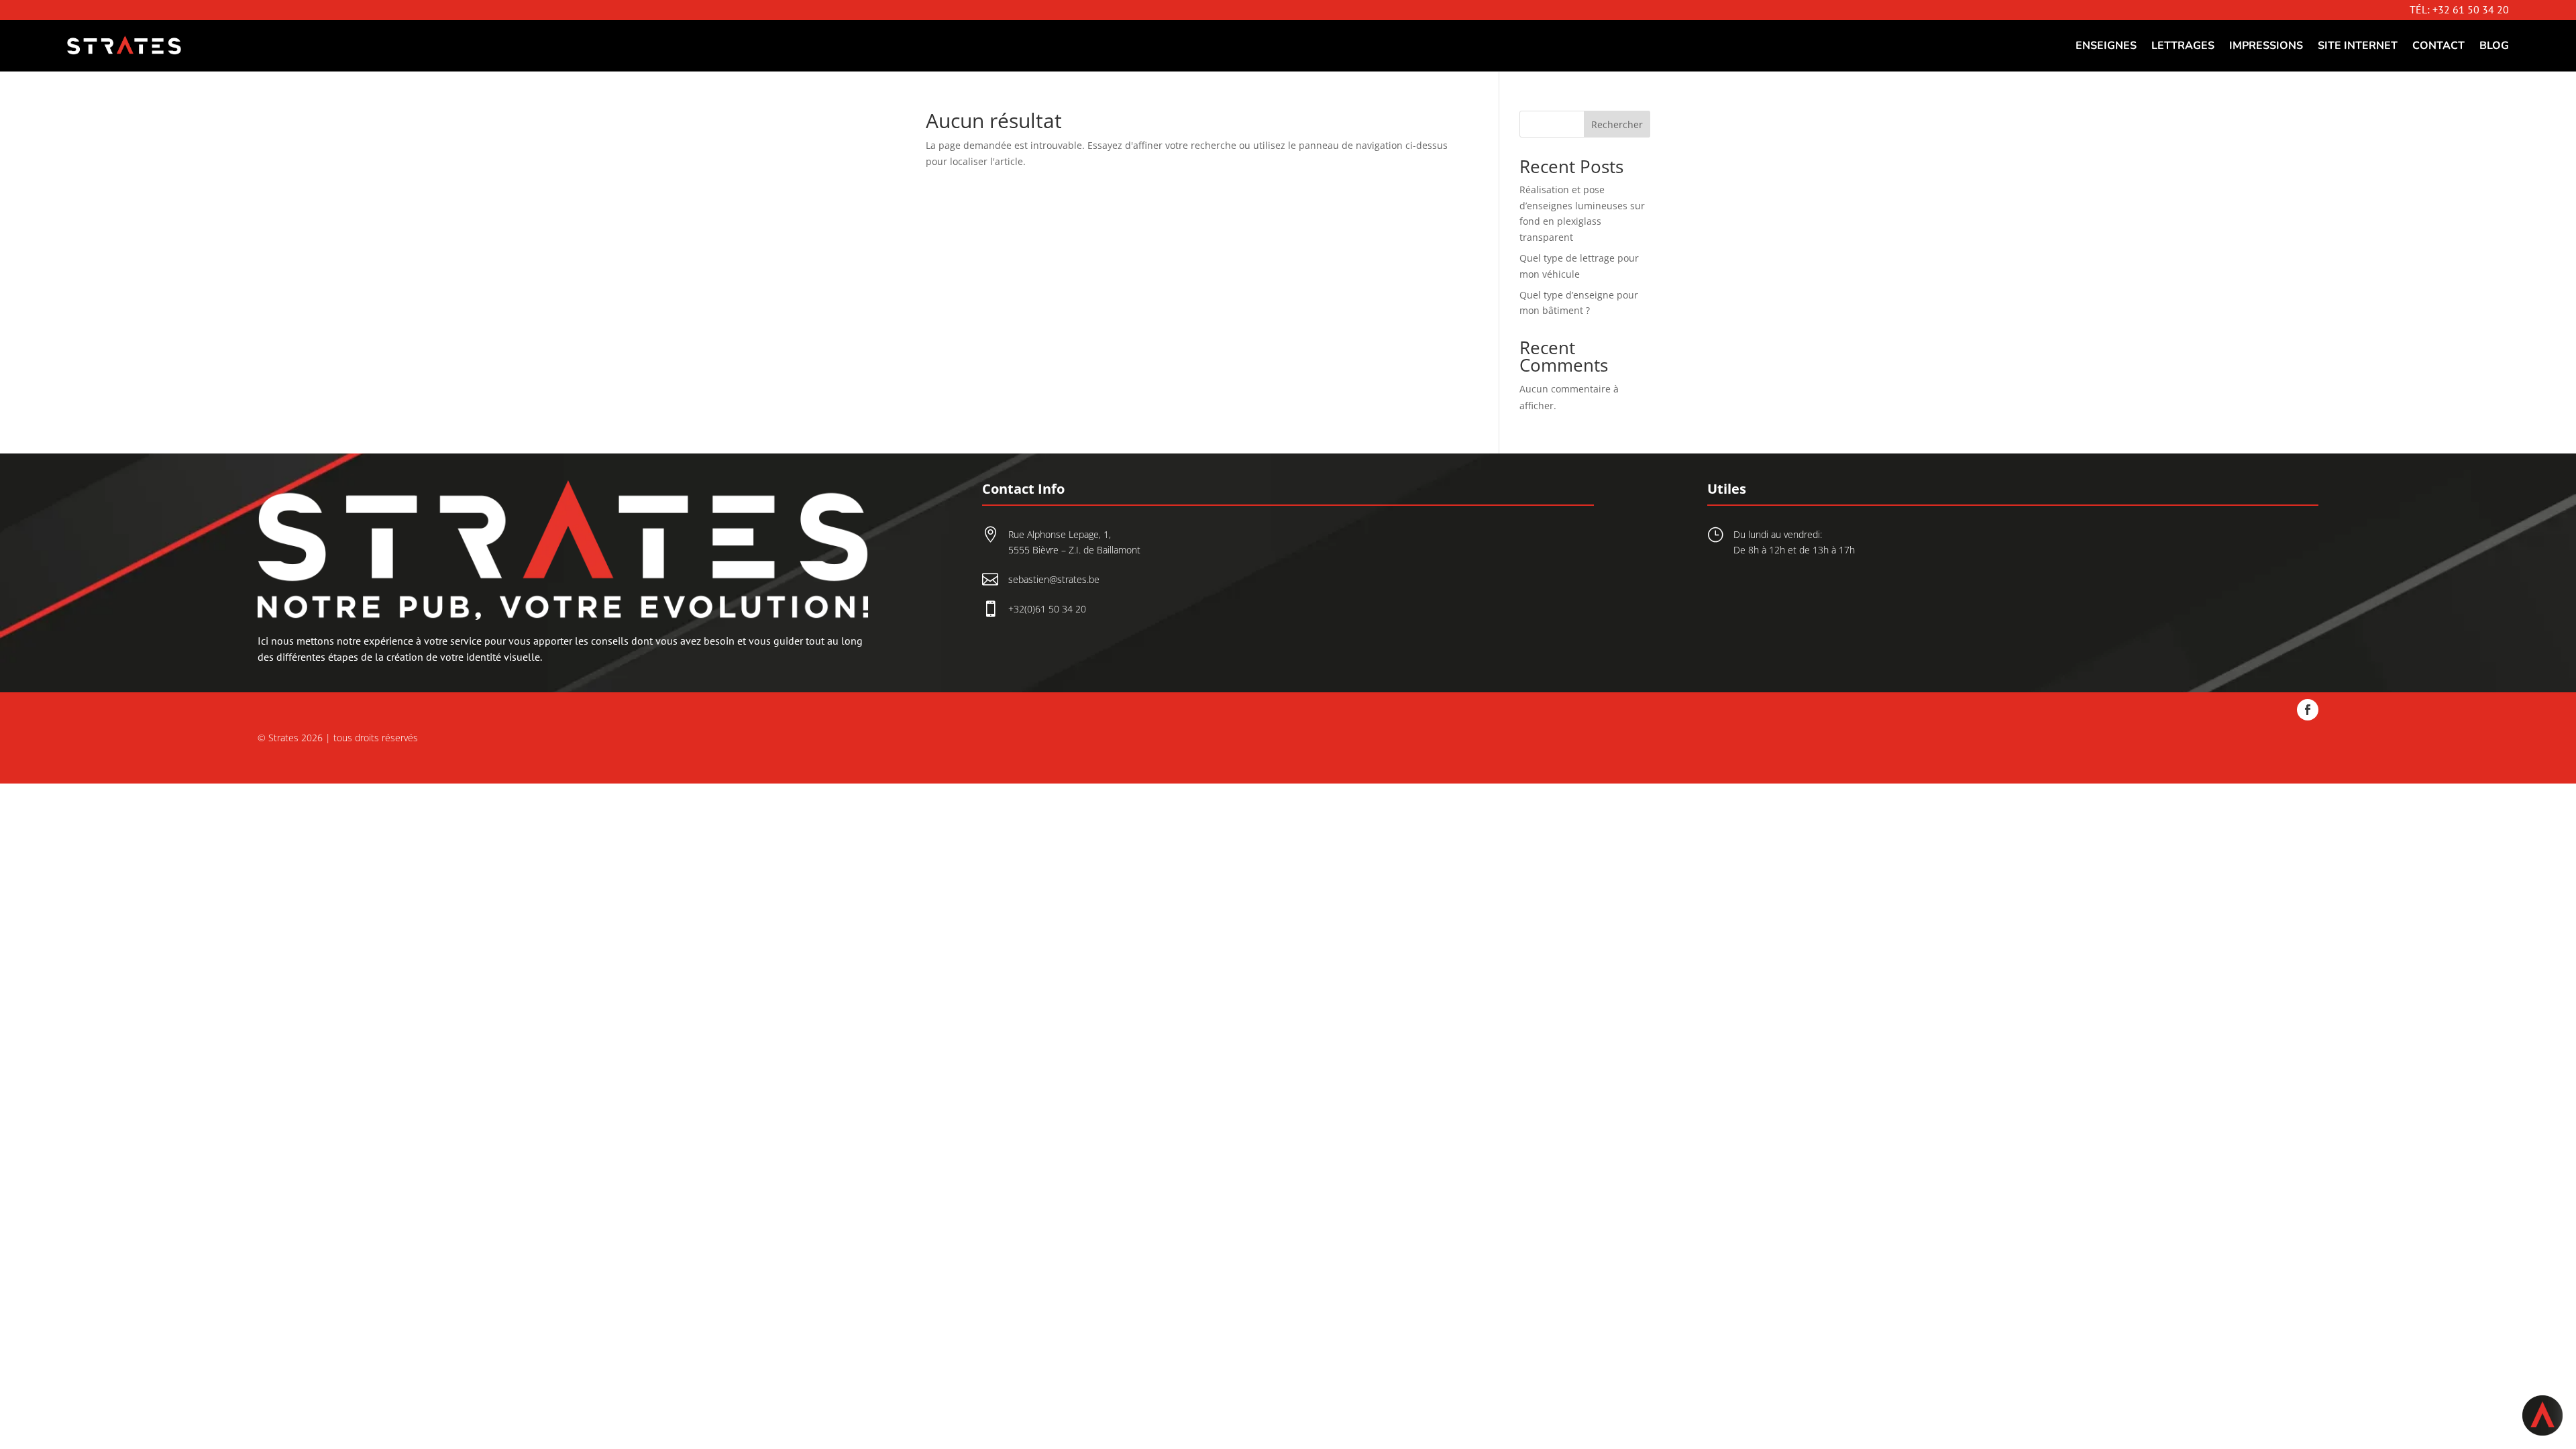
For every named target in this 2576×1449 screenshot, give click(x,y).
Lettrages (2183, 46)
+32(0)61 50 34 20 (1047, 609)
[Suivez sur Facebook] (2308, 710)
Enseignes (2106, 46)
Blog (2494, 46)
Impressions (2266, 46)
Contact (2438, 46)
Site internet (2358, 46)
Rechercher (1617, 124)
